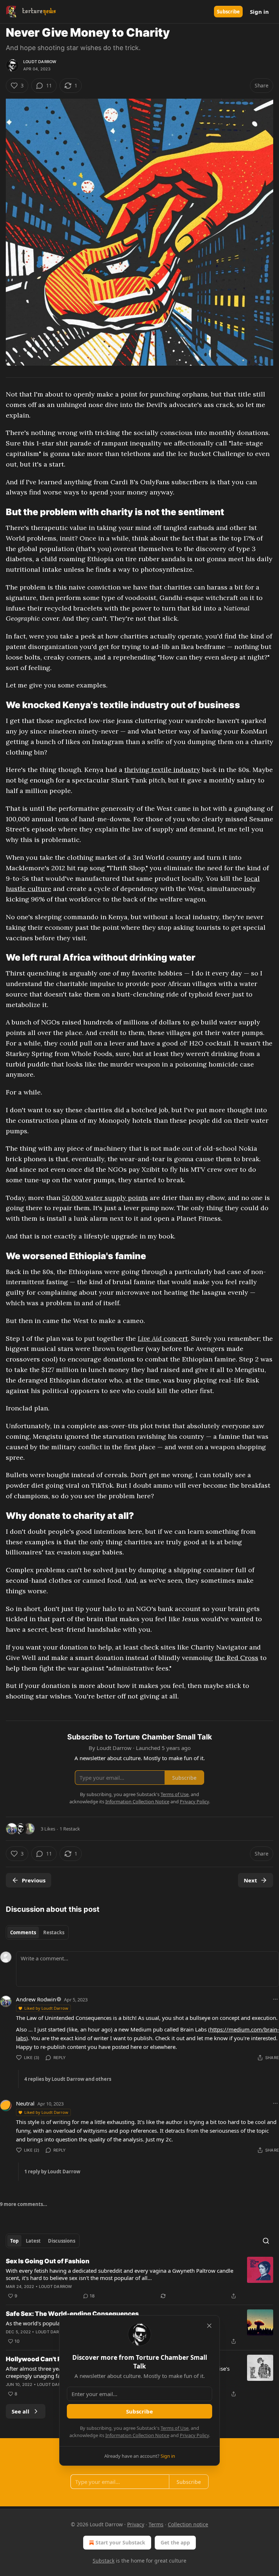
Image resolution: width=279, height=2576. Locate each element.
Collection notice (188, 2524)
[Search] (266, 2241)
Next (250, 1880)
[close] (209, 2326)
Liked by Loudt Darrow (46, 2008)
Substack (104, 2561)
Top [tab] (14, 2241)
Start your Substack (120, 2542)
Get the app (175, 2542)
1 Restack (70, 1829)
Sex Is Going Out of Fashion (48, 2261)
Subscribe (228, 12)
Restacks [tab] (54, 1932)
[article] (139, 2279)
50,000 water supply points (105, 1198)
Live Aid (150, 1338)
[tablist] (37, 1932)
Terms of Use (175, 2428)
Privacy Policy (194, 2435)
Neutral (25, 2103)
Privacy (136, 2524)
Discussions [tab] (62, 2241)
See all (21, 2411)
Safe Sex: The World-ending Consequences (72, 2314)
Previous (34, 1880)
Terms (156, 2524)
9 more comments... (24, 2204)
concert (175, 1338)
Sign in (259, 12)
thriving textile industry (162, 770)
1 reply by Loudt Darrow (52, 2172)
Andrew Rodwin (36, 1999)
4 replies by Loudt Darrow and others (68, 2079)
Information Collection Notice (137, 2435)
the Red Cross (236, 1658)
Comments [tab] (23, 1932)
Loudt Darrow (40, 62)
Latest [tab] (33, 2241)
